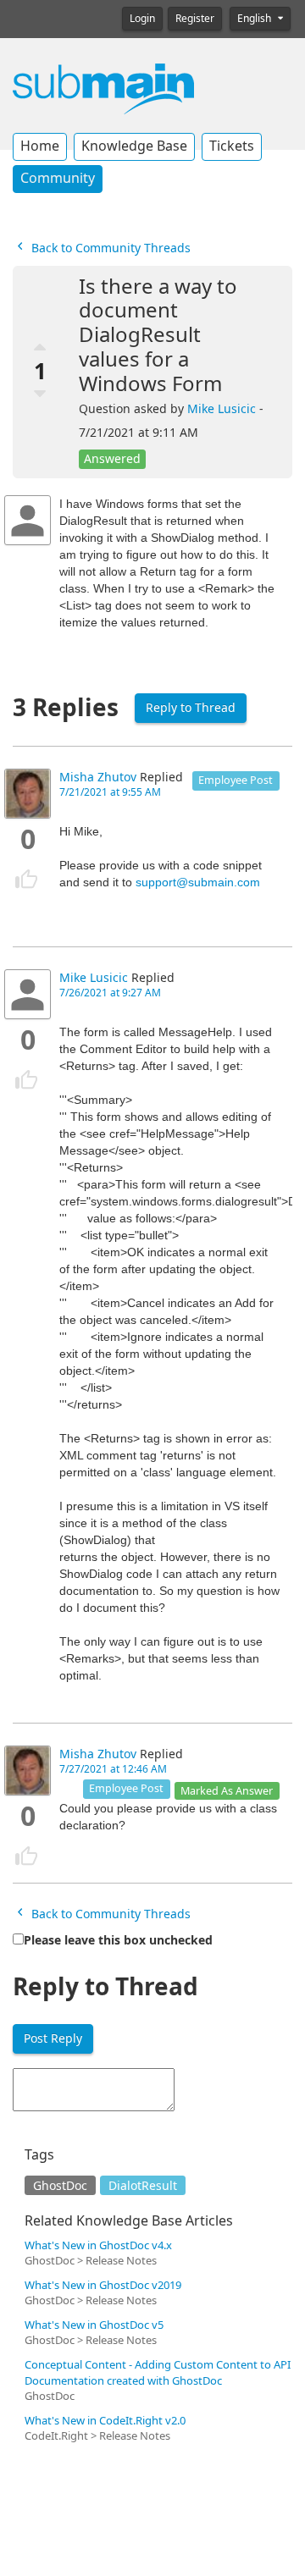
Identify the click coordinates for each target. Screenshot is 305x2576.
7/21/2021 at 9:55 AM (110, 792)
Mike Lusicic (222, 409)
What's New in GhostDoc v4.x (98, 2245)
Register (195, 19)
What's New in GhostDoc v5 (94, 2325)
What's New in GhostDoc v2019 (103, 2285)
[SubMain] (103, 88)
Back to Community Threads (109, 248)
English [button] (255, 19)
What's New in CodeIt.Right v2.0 (105, 2421)
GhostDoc (60, 2186)
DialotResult (143, 2186)
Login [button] (142, 19)
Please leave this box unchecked (118, 1940)
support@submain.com (198, 882)
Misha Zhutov (98, 777)
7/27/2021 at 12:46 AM (113, 1769)
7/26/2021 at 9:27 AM (110, 993)
